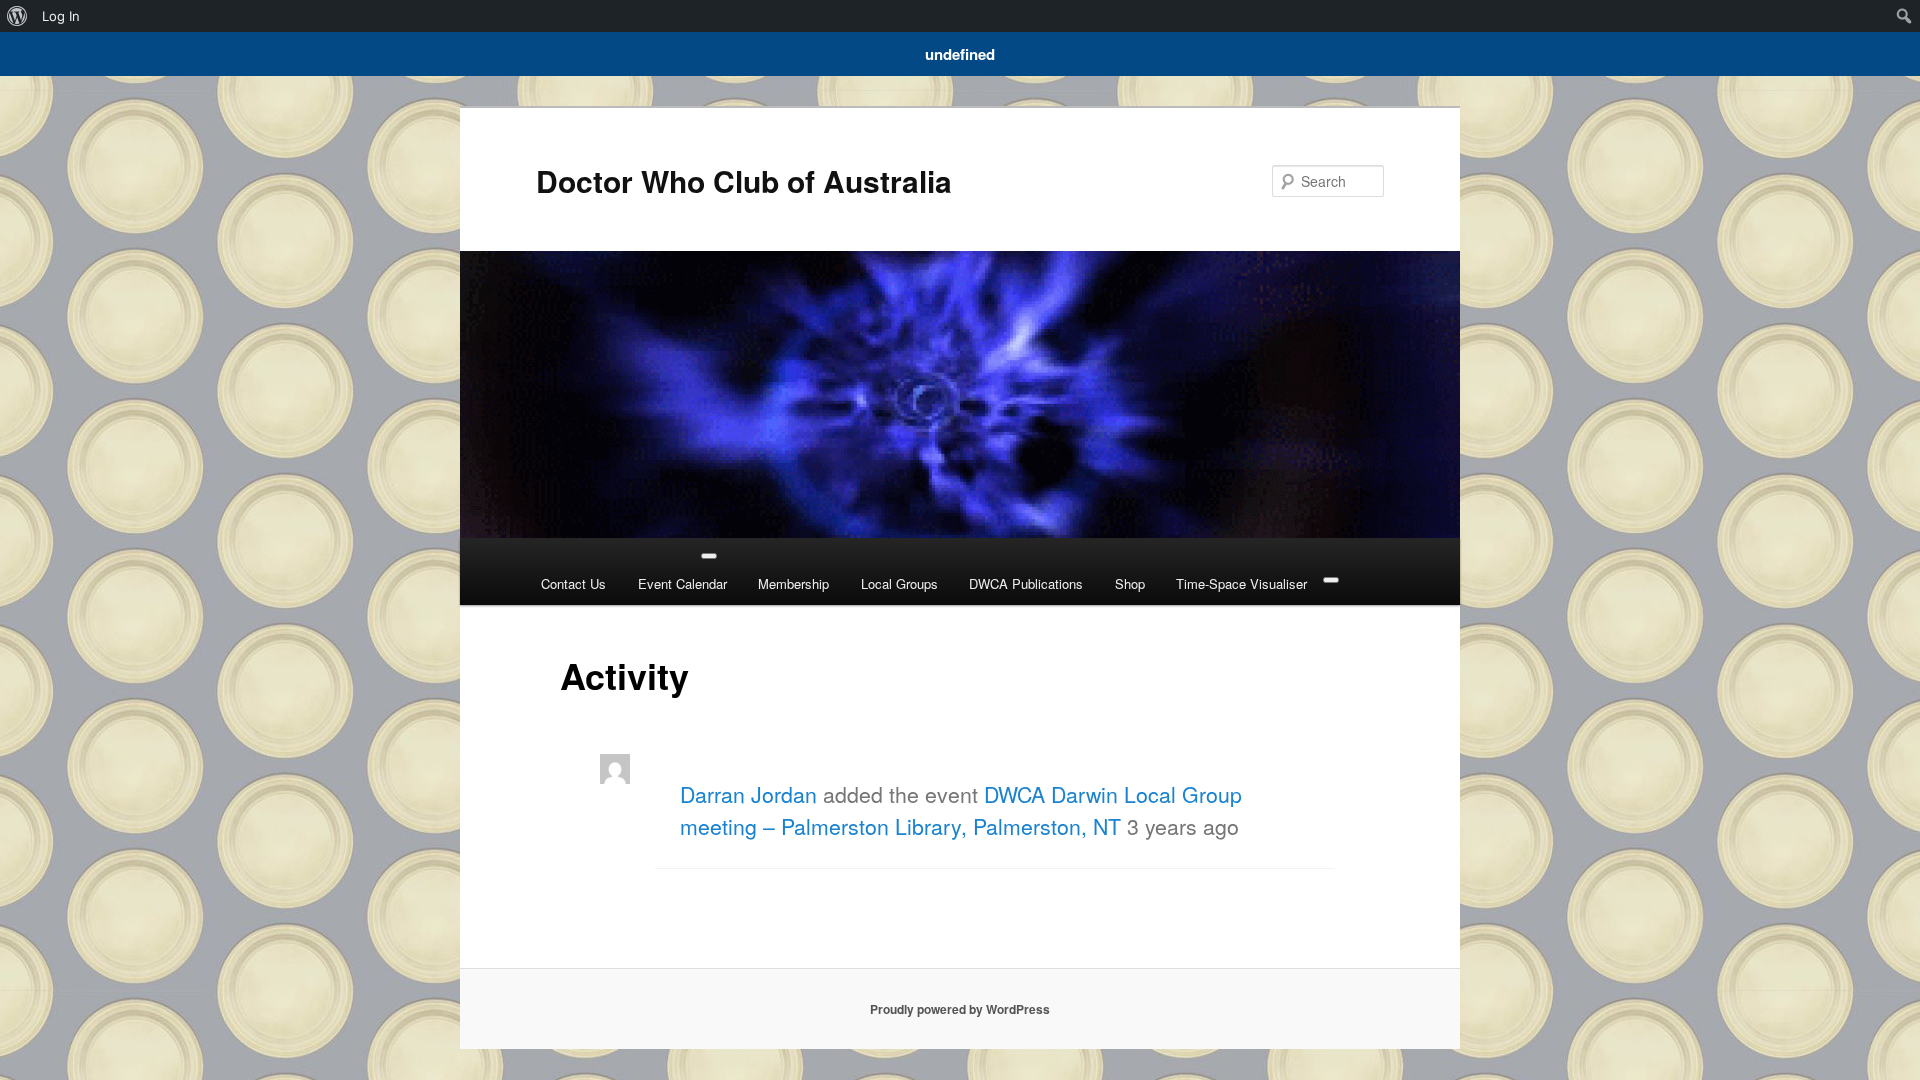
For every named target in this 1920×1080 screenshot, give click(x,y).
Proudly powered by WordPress (960, 1009)
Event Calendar (682, 583)
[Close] (1331, 580)
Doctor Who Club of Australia (744, 180)
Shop (1130, 583)
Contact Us (573, 583)
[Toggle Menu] (709, 556)
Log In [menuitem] (61, 16)
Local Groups (899, 583)
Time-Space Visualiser (1241, 583)
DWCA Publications (1026, 583)
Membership (793, 583)
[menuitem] (17, 16)
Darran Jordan (748, 794)
